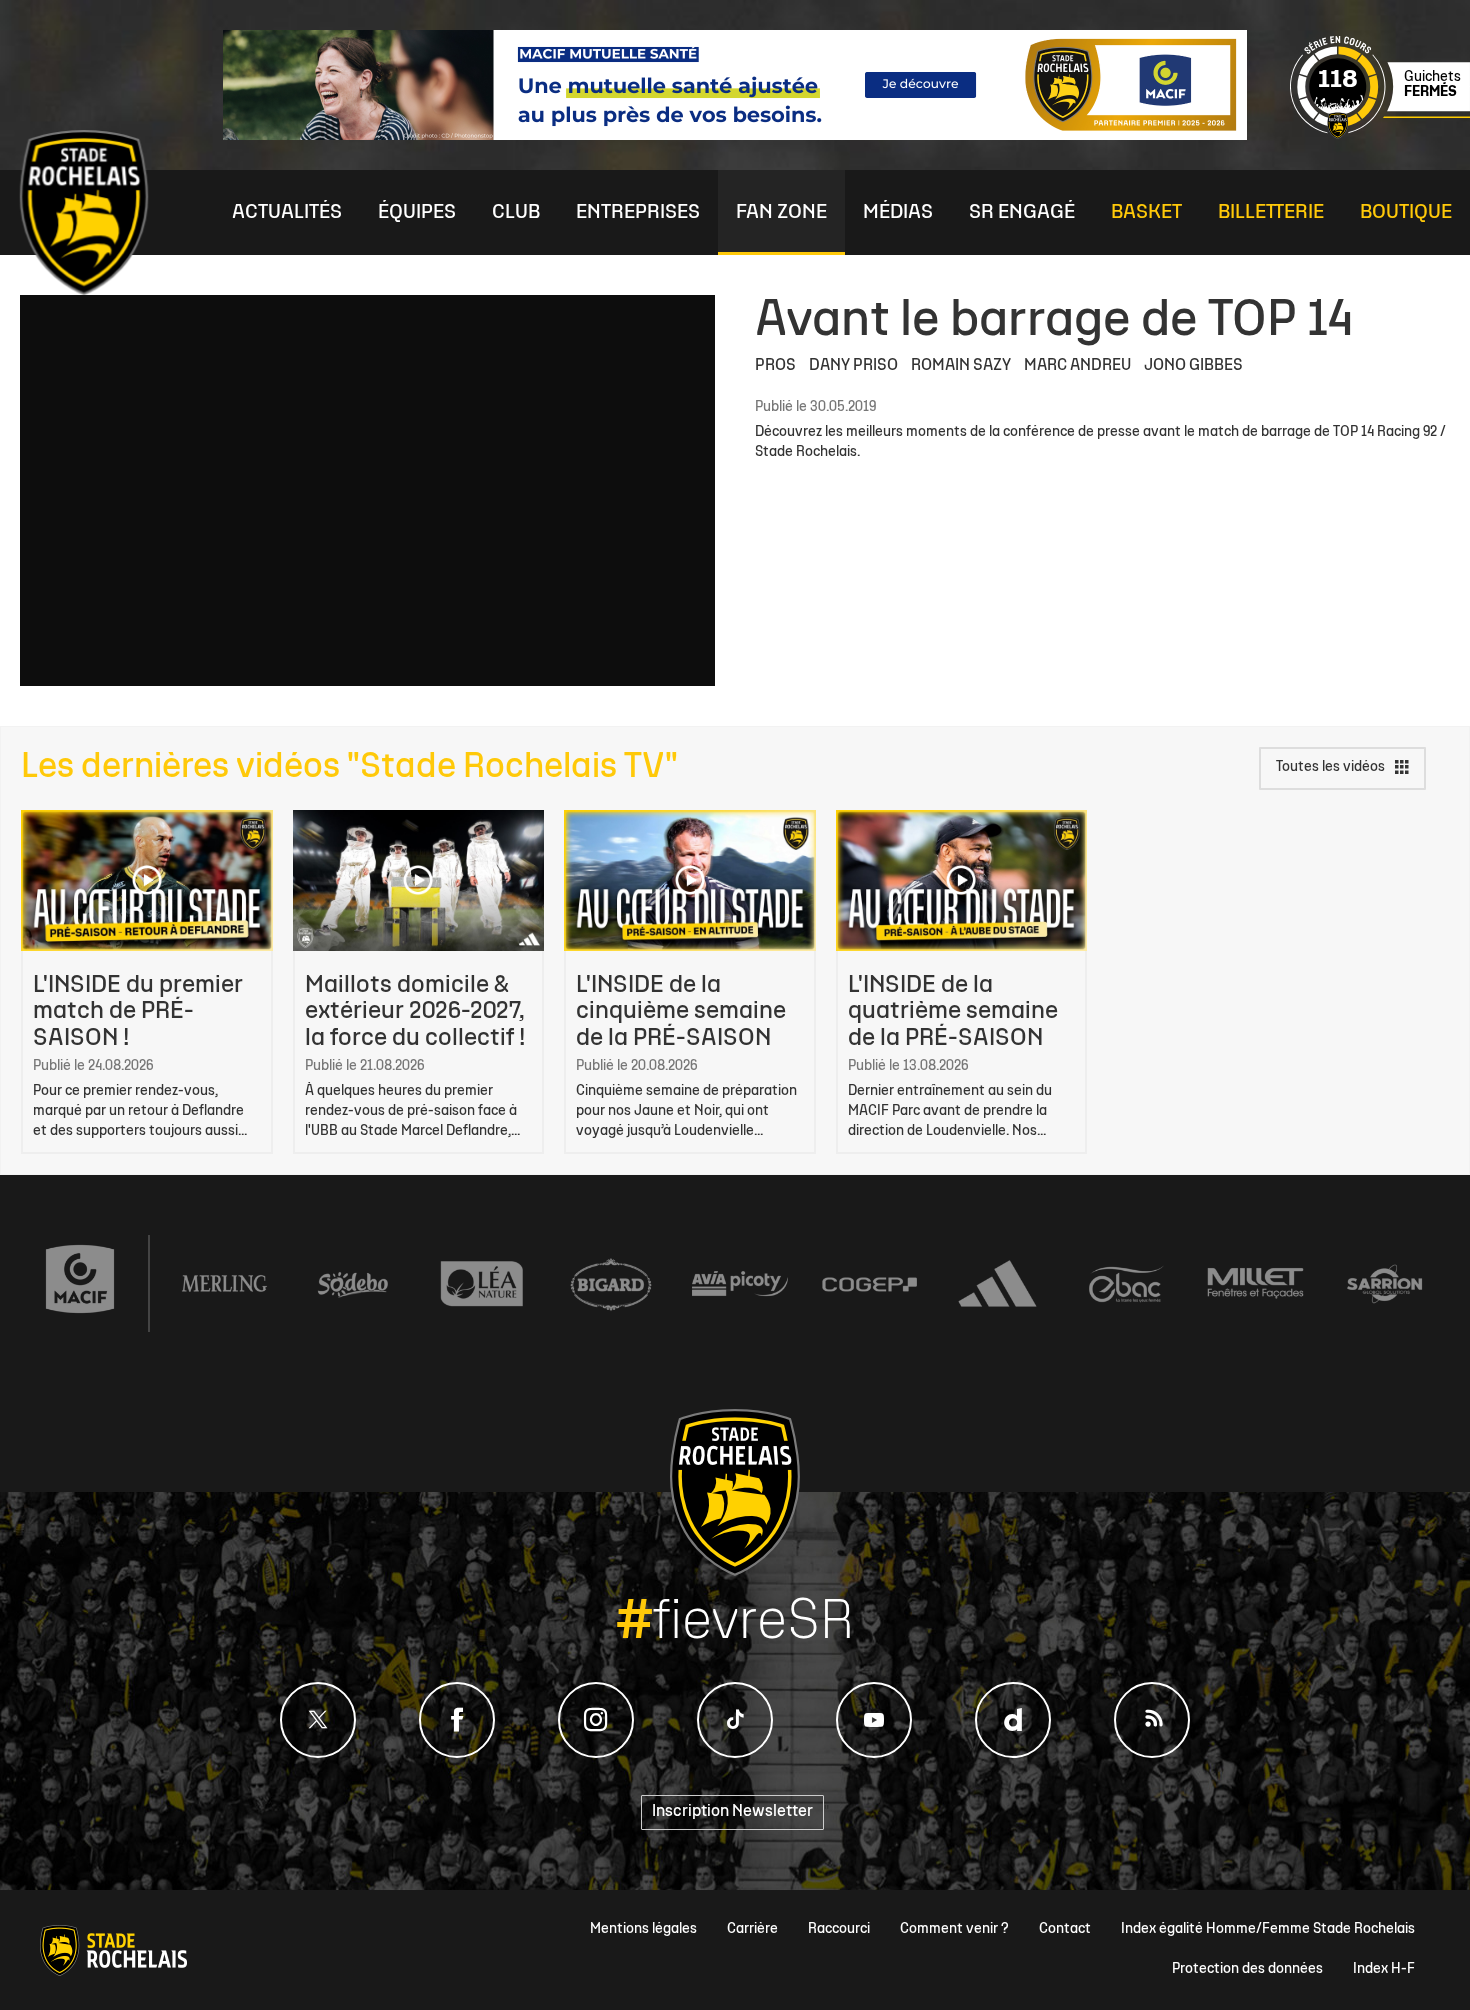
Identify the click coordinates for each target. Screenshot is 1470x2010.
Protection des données (1247, 1969)
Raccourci (839, 1929)
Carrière (752, 1929)
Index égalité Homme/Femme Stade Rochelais (1268, 1929)
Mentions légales (643, 1929)
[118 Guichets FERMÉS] (1380, 135)
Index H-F (1384, 1969)
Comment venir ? (954, 1929)
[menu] (287, 212)
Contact (1065, 1929)
